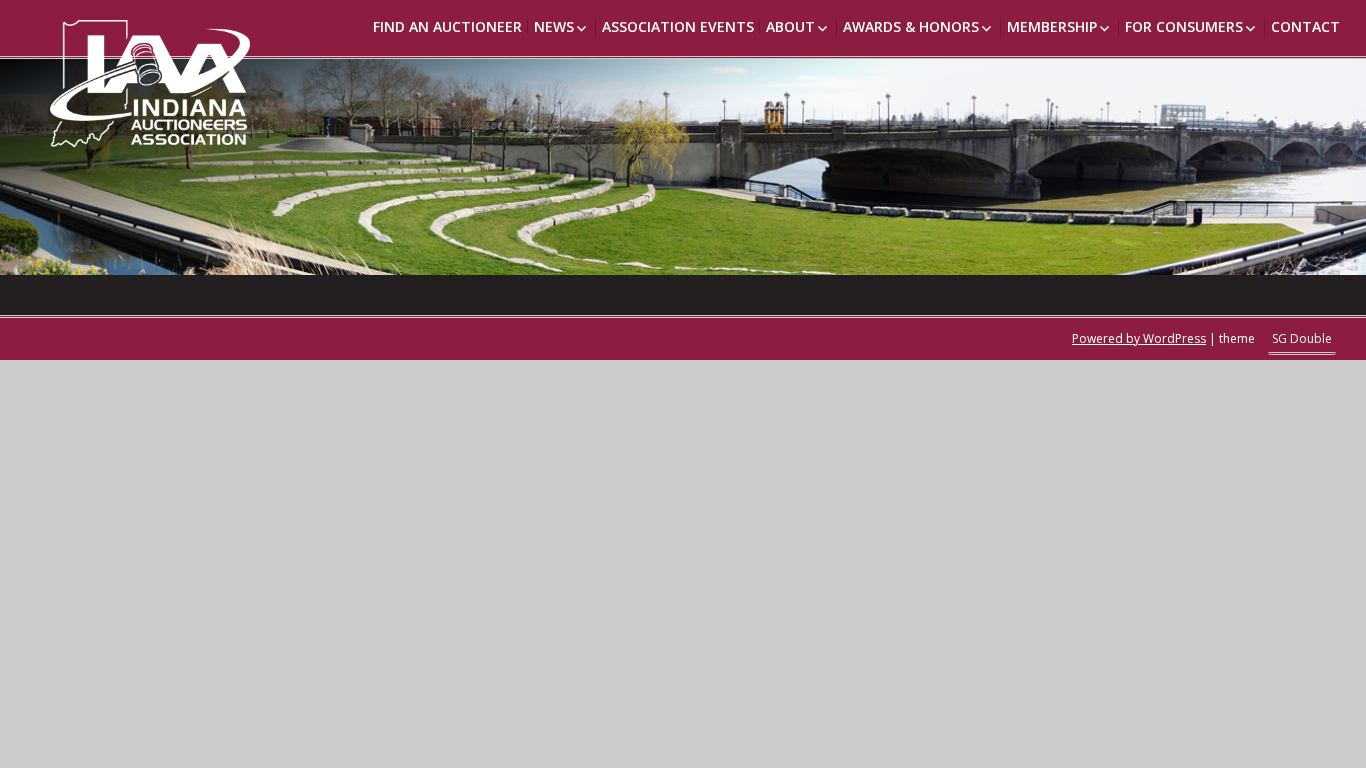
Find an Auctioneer (447, 26)
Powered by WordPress (1139, 338)
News (554, 26)
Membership (1052, 26)
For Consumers (1184, 26)
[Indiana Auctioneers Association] (120, 73)
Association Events (678, 26)
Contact (1305, 26)
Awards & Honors (911, 26)
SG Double (1302, 338)
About (790, 26)
